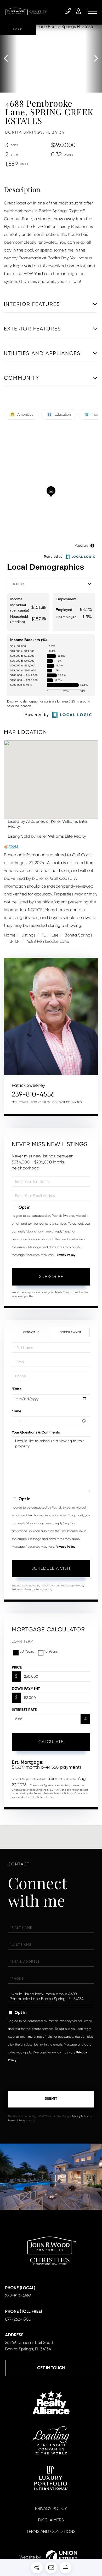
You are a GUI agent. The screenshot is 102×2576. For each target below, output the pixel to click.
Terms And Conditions (51, 2531)
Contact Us (31, 1332)
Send (51, 2099)
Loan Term (23, 1642)
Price (17, 1667)
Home (10, 935)
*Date (17, 1389)
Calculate (51, 1742)
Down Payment (26, 1689)
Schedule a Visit (70, 1332)
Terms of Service (35, 1590)
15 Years (51, 1652)
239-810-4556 (68, 11)
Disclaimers (51, 2520)
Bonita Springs (78, 935)
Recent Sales (40, 1102)
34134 (15, 941)
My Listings (20, 1102)
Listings (29, 935)
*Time (17, 1411)
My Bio (77, 1102)
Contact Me (61, 1102)
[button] (8, 59)
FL (44, 935)
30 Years (27, 1652)
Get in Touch (51, 2368)
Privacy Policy (65, 1255)
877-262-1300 (18, 2319)
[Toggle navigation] (92, 11)
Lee (55, 935)
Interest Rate (24, 1710)
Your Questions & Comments (36, 1432)
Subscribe (51, 1276)
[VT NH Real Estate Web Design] (62, 2557)
